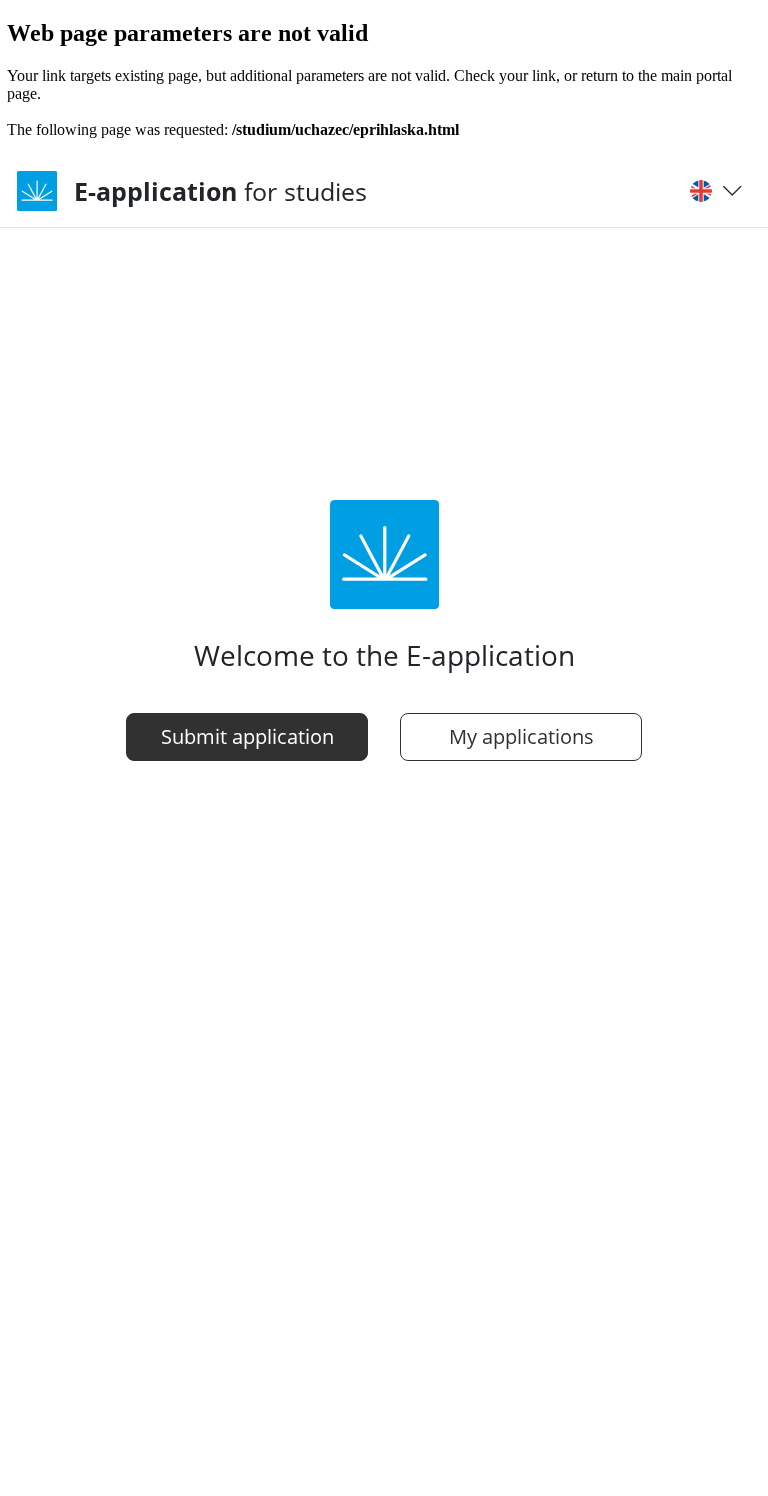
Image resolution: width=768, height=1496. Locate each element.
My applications (521, 736)
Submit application (247, 736)
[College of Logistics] (45, 191)
